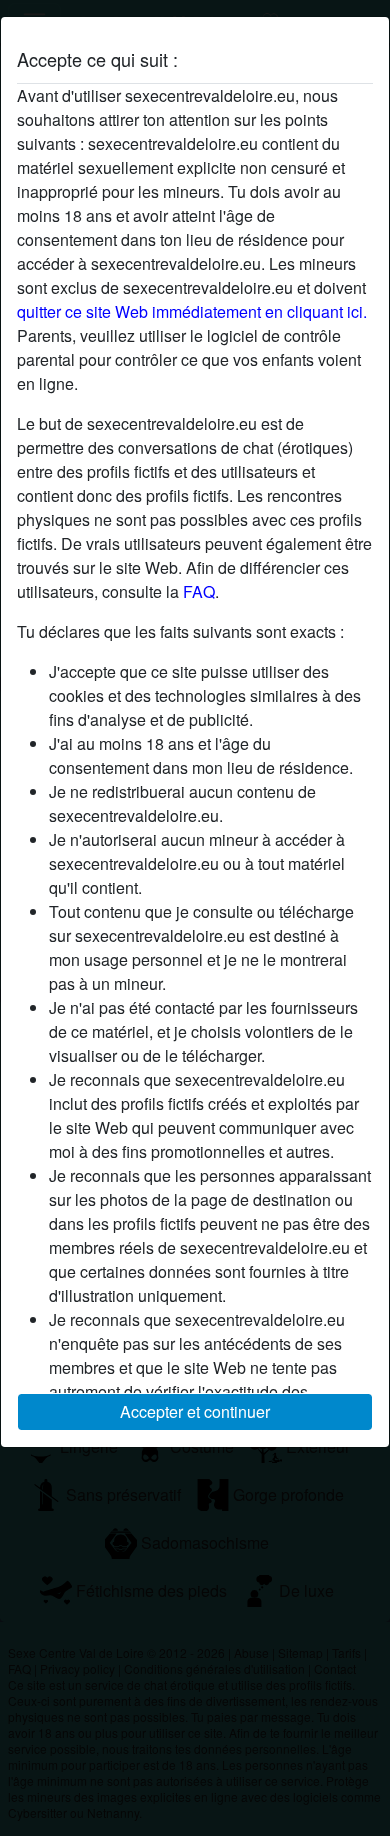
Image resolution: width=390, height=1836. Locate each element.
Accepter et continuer (195, 1411)
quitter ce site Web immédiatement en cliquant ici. (192, 311)
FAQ (199, 591)
